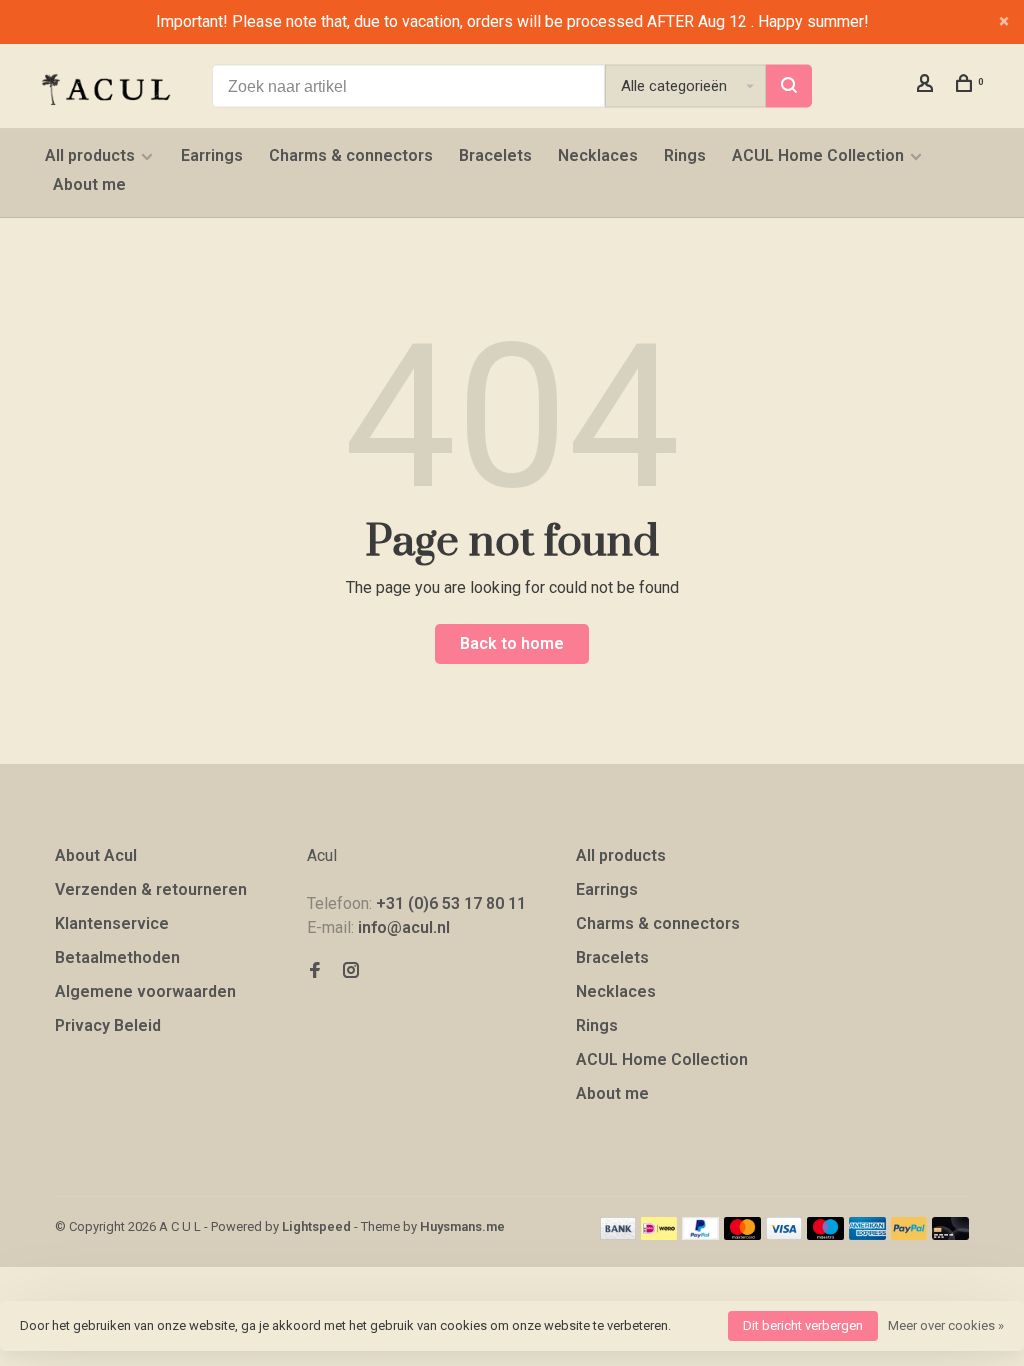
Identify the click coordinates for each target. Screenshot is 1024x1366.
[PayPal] (700, 1234)
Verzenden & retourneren (151, 889)
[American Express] (867, 1234)
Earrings (212, 155)
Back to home (512, 643)
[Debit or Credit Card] (950, 1234)
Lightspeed (316, 1226)
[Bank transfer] (618, 1234)
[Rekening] (927, 86)
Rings (685, 155)
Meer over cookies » (946, 1325)
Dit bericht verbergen (803, 1325)
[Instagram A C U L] (351, 971)
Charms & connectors (351, 155)
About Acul (96, 855)
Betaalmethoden (117, 957)
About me (89, 184)
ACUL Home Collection (818, 155)
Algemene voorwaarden (145, 991)
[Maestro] (825, 1234)
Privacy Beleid (108, 1025)
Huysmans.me (462, 1226)
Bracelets (495, 155)
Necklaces (598, 155)
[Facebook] (315, 971)
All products (90, 155)
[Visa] (784, 1234)
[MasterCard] (742, 1234)
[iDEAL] (659, 1234)
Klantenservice (112, 923)
